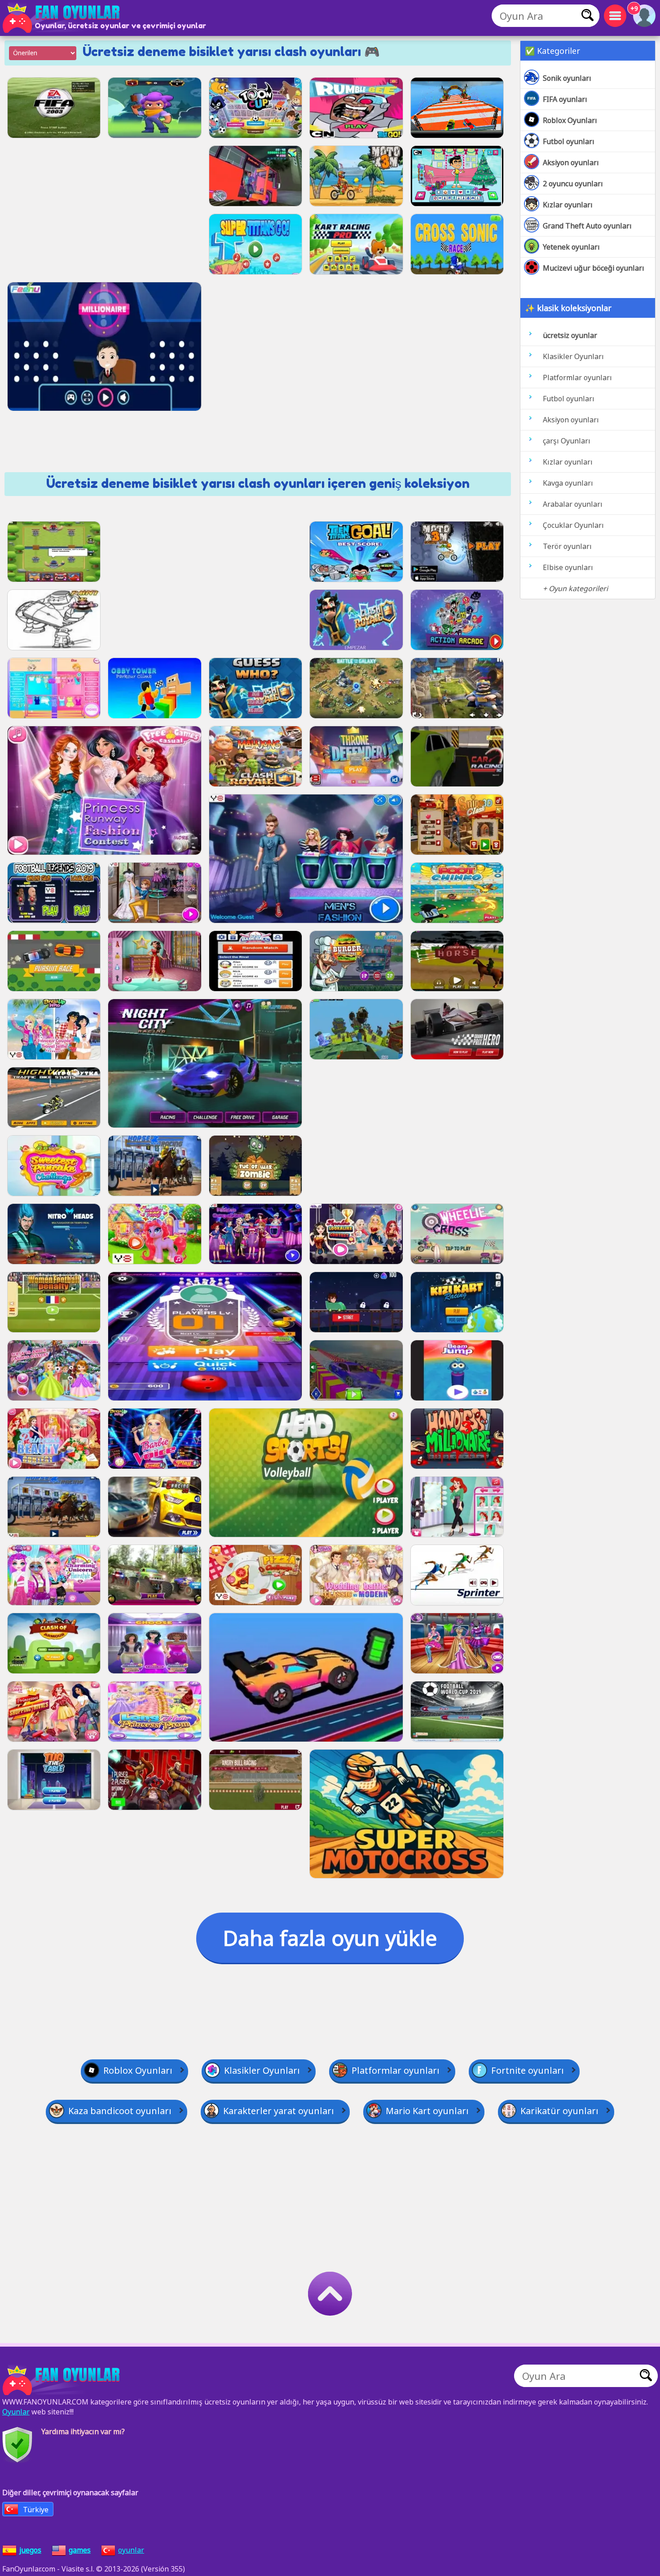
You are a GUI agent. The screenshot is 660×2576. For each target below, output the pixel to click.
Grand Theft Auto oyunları (587, 226)
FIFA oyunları (565, 99)
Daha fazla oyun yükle (330, 1938)
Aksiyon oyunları (571, 162)
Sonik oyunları (567, 78)
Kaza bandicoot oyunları (120, 2111)
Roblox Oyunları (570, 120)
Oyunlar (16, 2412)
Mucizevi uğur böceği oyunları (594, 268)
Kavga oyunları (568, 483)
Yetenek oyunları (571, 247)
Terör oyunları (567, 546)
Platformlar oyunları (577, 377)
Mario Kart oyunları (427, 2111)
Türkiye (36, 2510)
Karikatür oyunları (559, 2111)
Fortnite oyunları (528, 2070)
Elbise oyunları (568, 567)
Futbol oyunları (569, 141)
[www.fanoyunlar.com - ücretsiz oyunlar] (63, 2380)
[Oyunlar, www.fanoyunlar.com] (63, 18)
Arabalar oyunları (573, 504)
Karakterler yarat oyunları (279, 2111)
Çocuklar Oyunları (573, 525)
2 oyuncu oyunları (573, 184)
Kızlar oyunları (568, 205)
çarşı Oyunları (567, 441)
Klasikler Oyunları (573, 356)
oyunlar (131, 2550)
